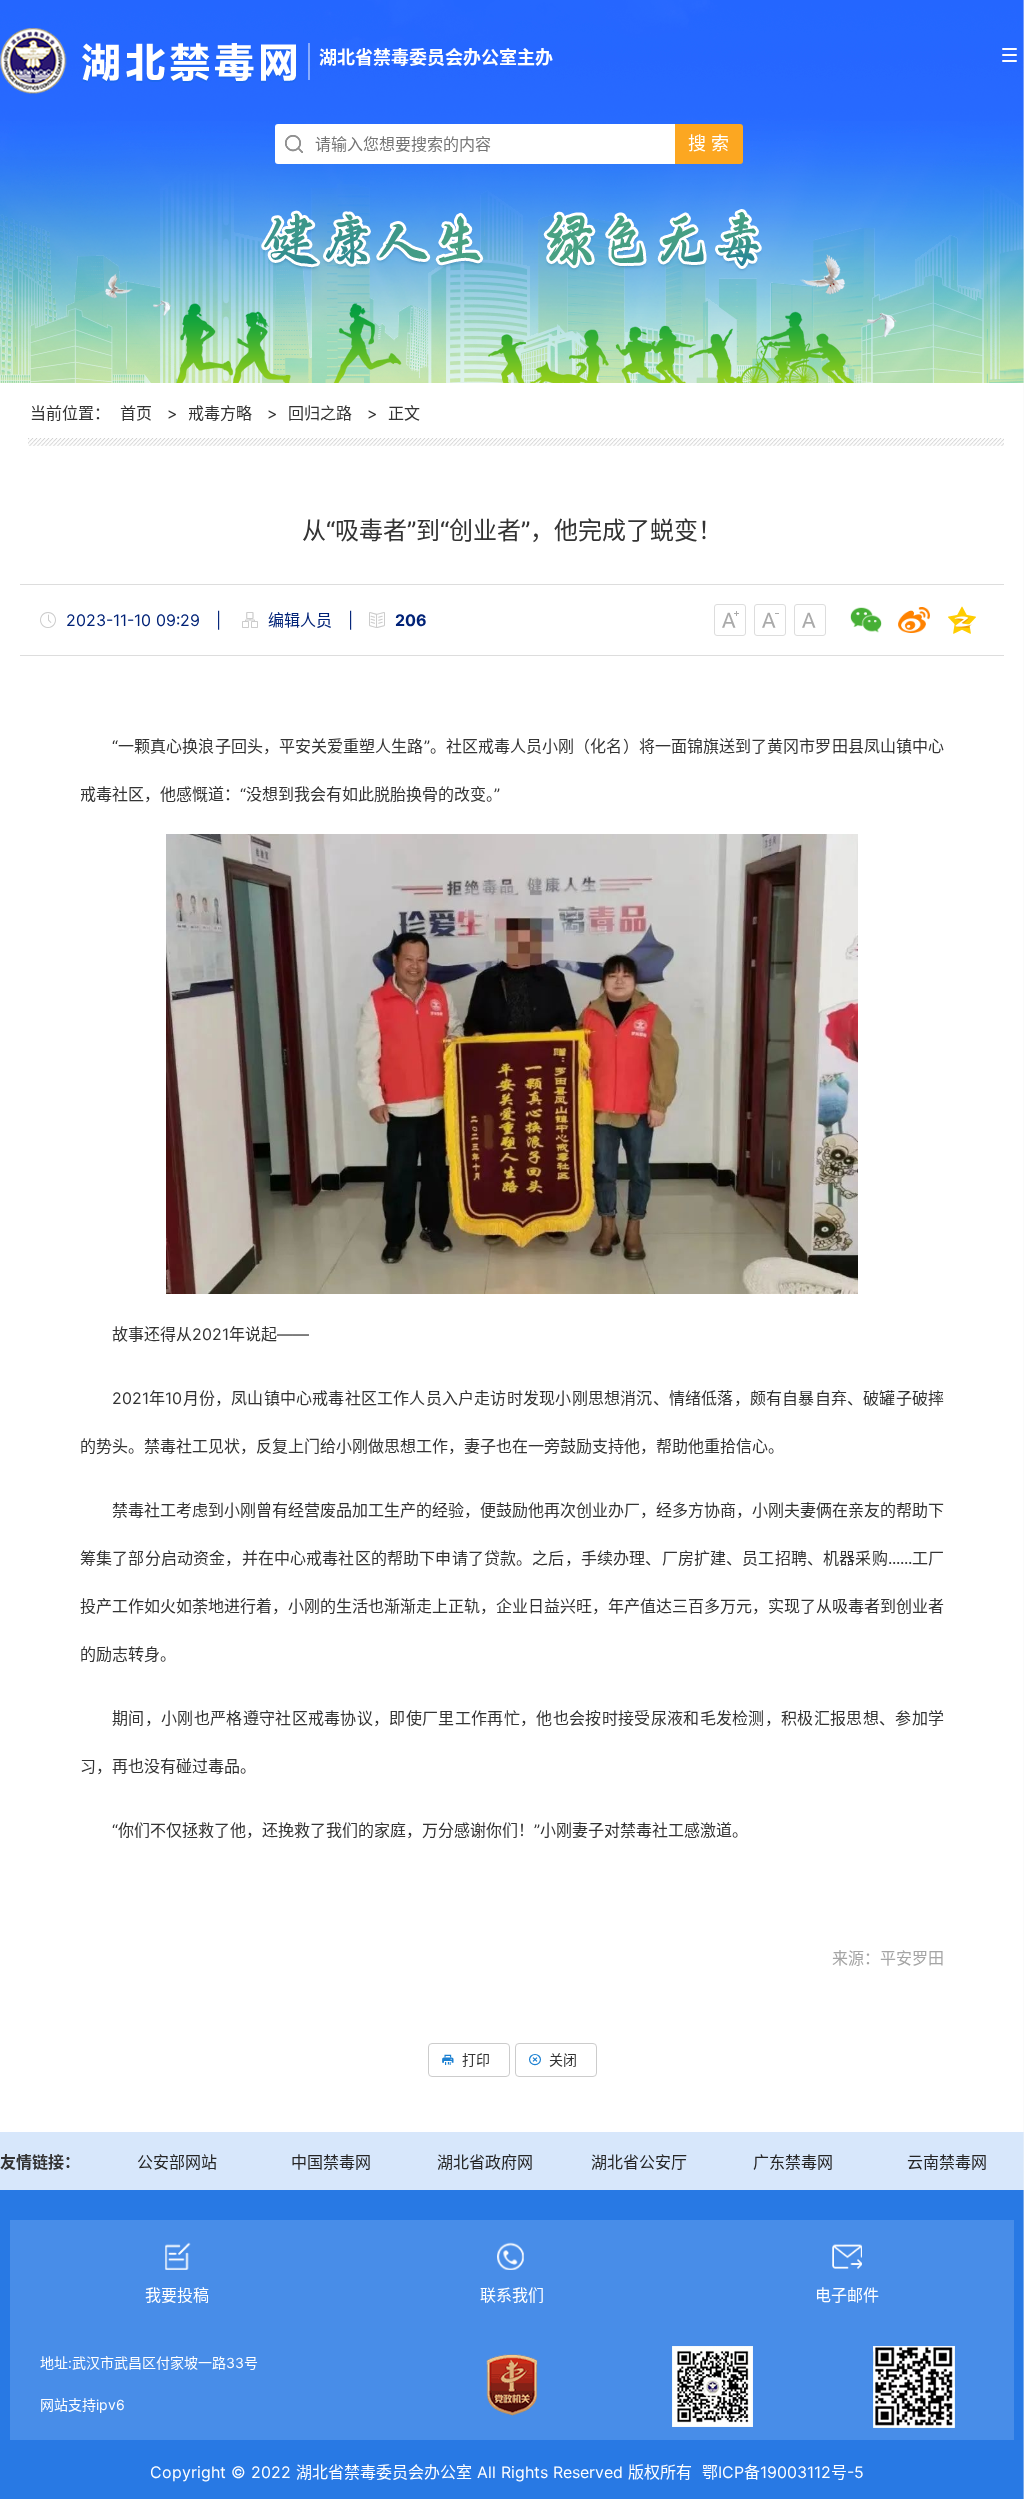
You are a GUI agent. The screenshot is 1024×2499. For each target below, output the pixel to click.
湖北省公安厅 (639, 2162)
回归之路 (320, 413)
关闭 (563, 2059)
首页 (136, 413)
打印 (476, 2059)
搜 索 (708, 143)
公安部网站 (177, 2162)
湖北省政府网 (485, 2162)
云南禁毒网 (947, 2162)
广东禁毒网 (793, 2162)
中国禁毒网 (331, 2162)
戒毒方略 (220, 413)
